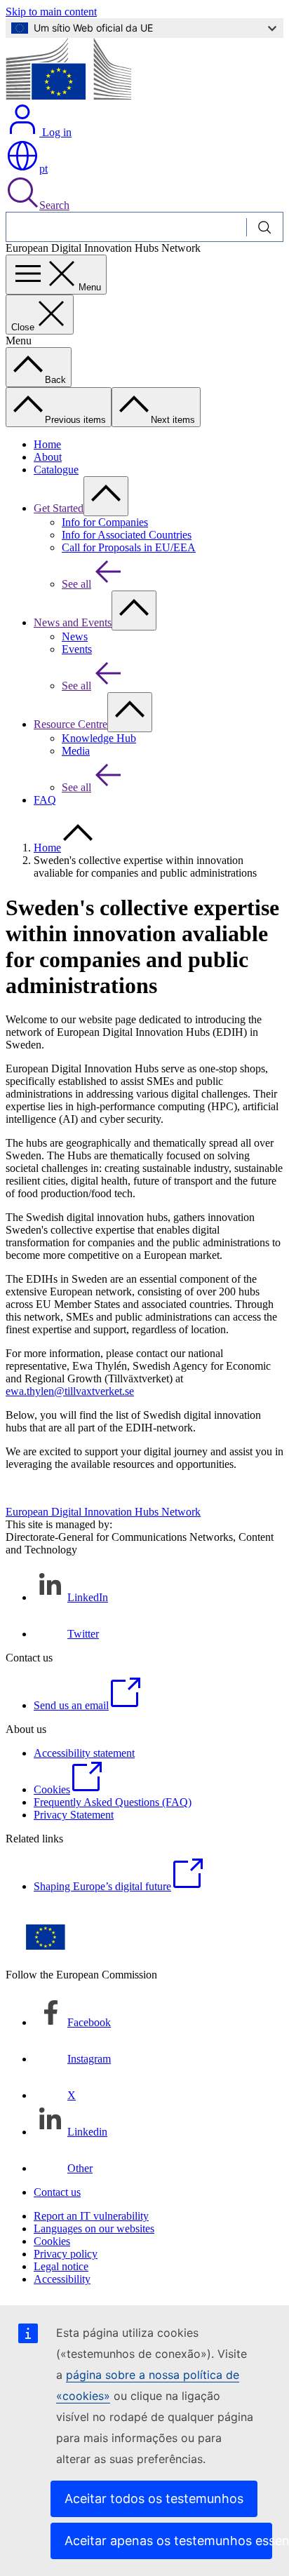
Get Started (59, 508)
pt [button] (43, 169)
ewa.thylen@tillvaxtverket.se (70, 1391)
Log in (55, 132)
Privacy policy (66, 2254)
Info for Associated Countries (127, 535)
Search (54, 205)
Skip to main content (51, 12)
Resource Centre (70, 724)
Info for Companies (105, 522)
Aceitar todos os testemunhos (154, 2499)
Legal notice (61, 2266)
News (75, 636)
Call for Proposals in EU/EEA (129, 547)
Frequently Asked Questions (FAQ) (113, 1802)
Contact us (57, 2192)
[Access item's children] (106, 496)
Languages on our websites (94, 2228)
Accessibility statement (84, 1753)
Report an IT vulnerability (91, 2216)
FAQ (45, 800)
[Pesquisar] (265, 227)
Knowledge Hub (99, 738)
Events (77, 649)
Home (47, 444)
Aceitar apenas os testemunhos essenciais (168, 2541)
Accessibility (62, 2279)
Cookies (52, 2241)
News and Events (73, 622)
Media (76, 751)
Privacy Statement (74, 1815)
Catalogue (56, 470)
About (48, 457)
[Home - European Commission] (68, 96)
